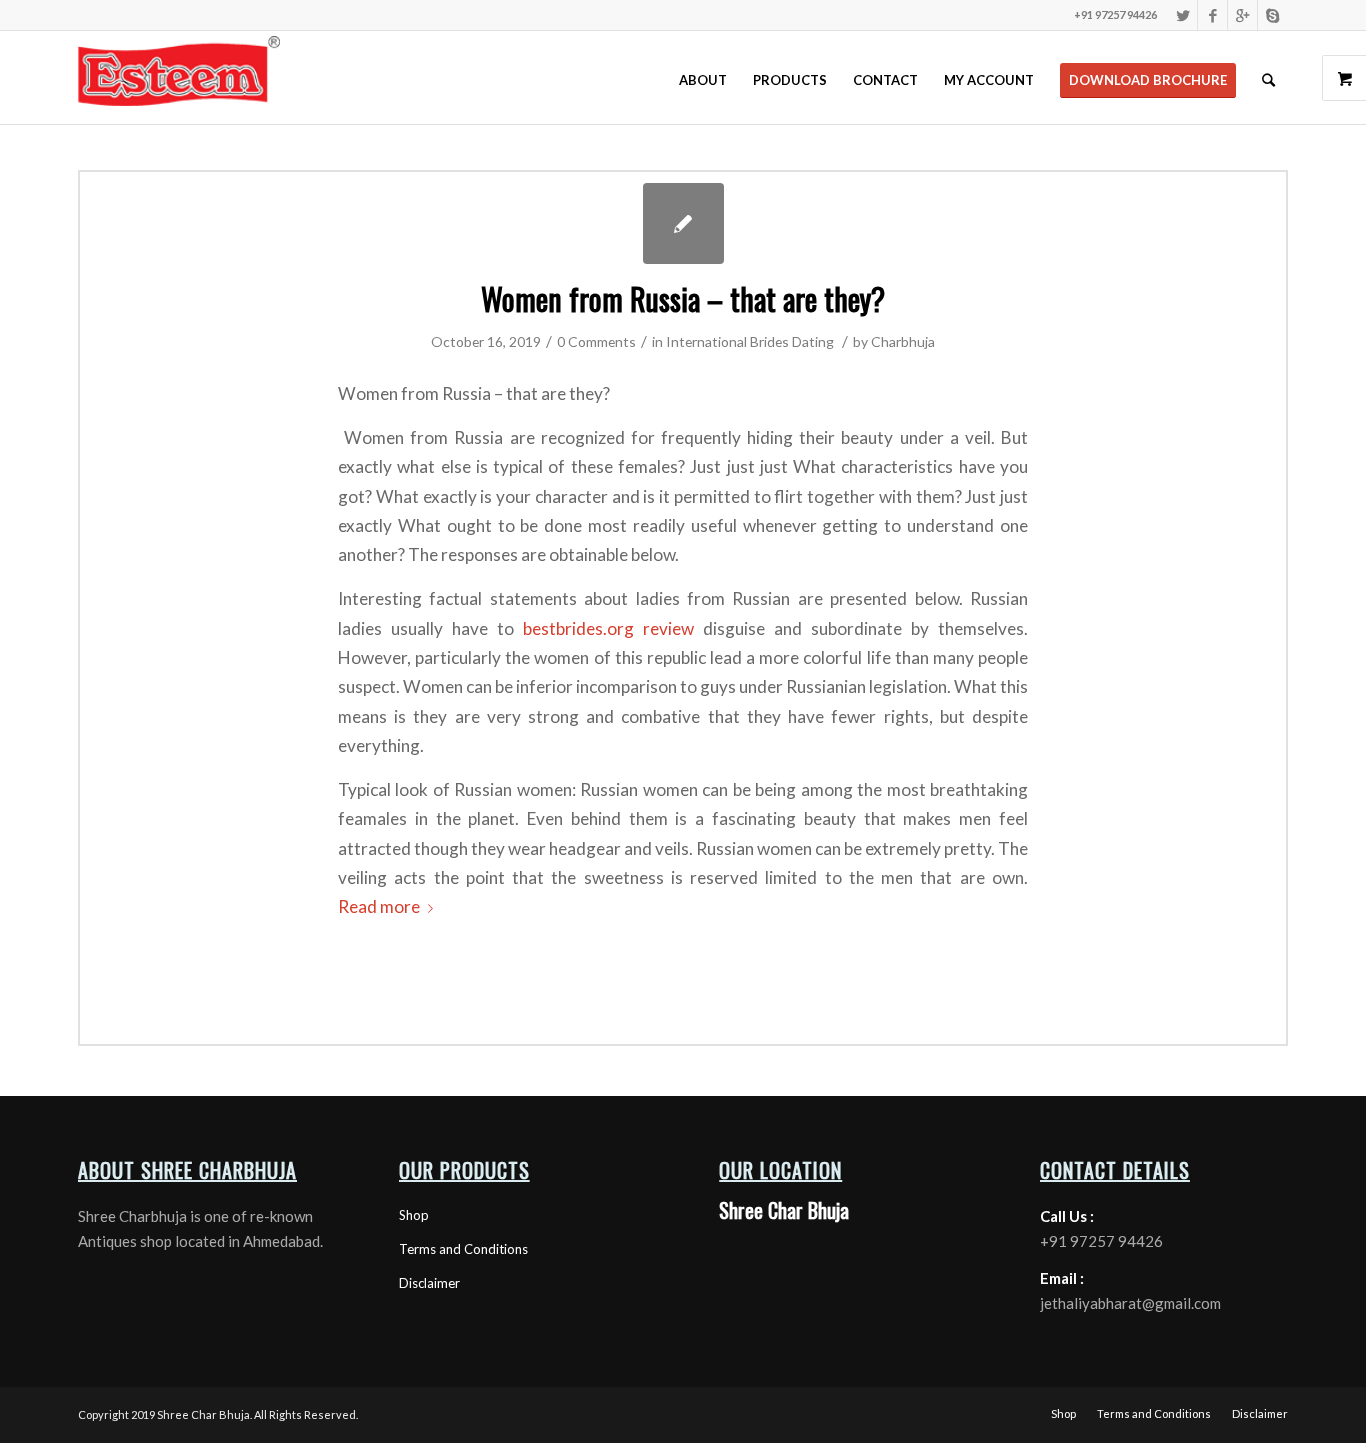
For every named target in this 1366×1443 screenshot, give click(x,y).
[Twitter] (1182, 15)
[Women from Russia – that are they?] (683, 223)
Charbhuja (903, 341)
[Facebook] (1212, 15)
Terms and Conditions (463, 1249)
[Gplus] (1242, 15)
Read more (379, 906)
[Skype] (1273, 15)
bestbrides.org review (608, 628)
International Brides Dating (750, 341)
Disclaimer (429, 1283)
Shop (414, 1215)
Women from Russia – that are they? (683, 298)
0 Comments (596, 341)
